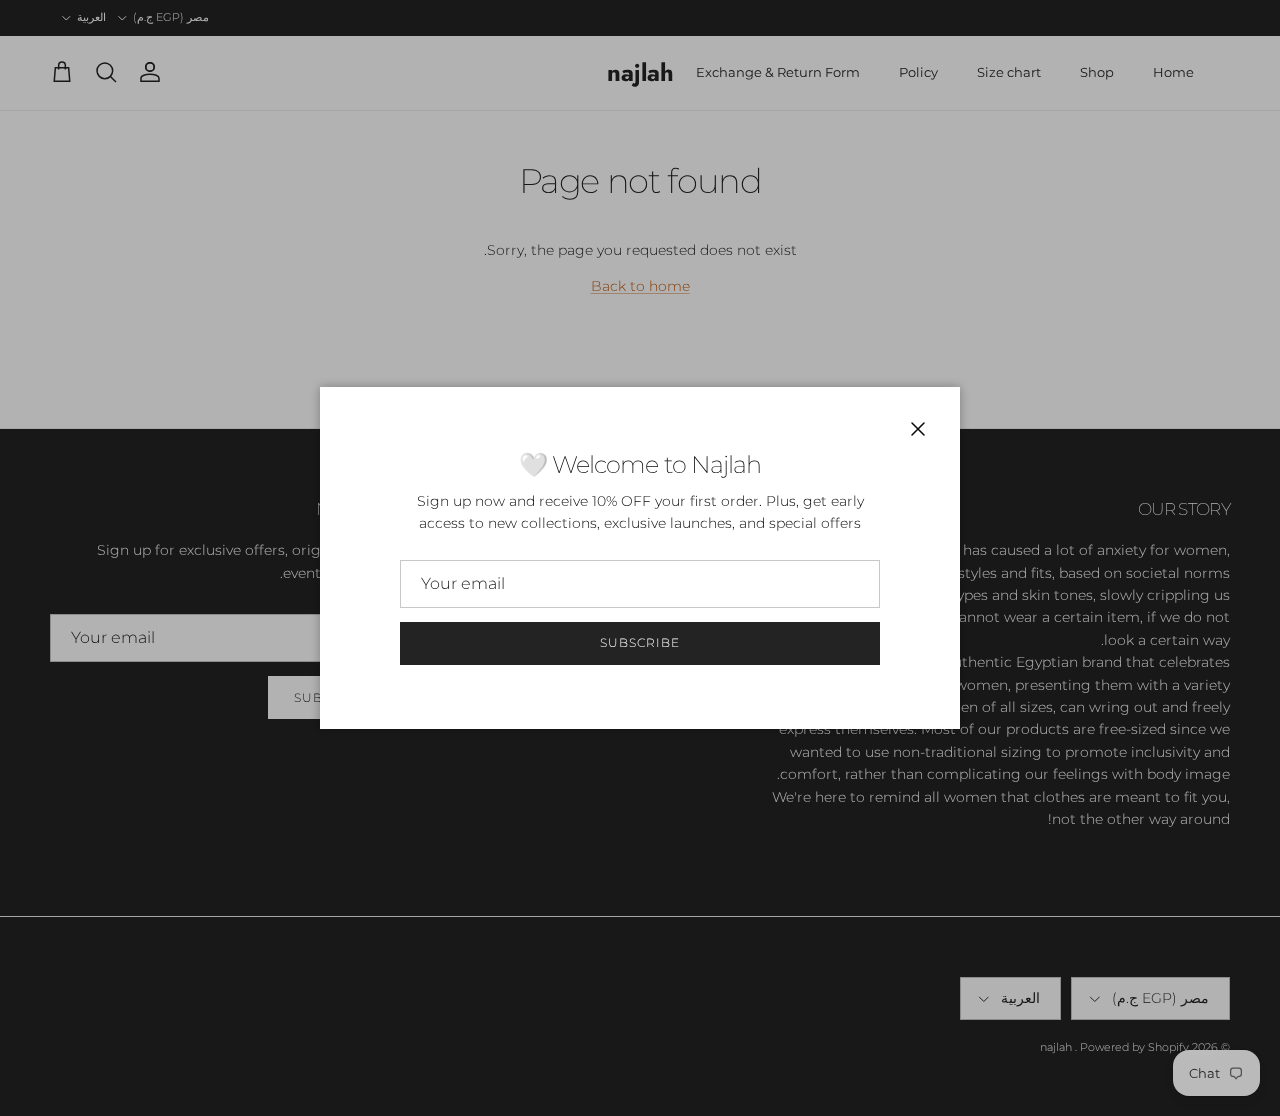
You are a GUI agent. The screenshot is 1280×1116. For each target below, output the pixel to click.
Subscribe (640, 642)
